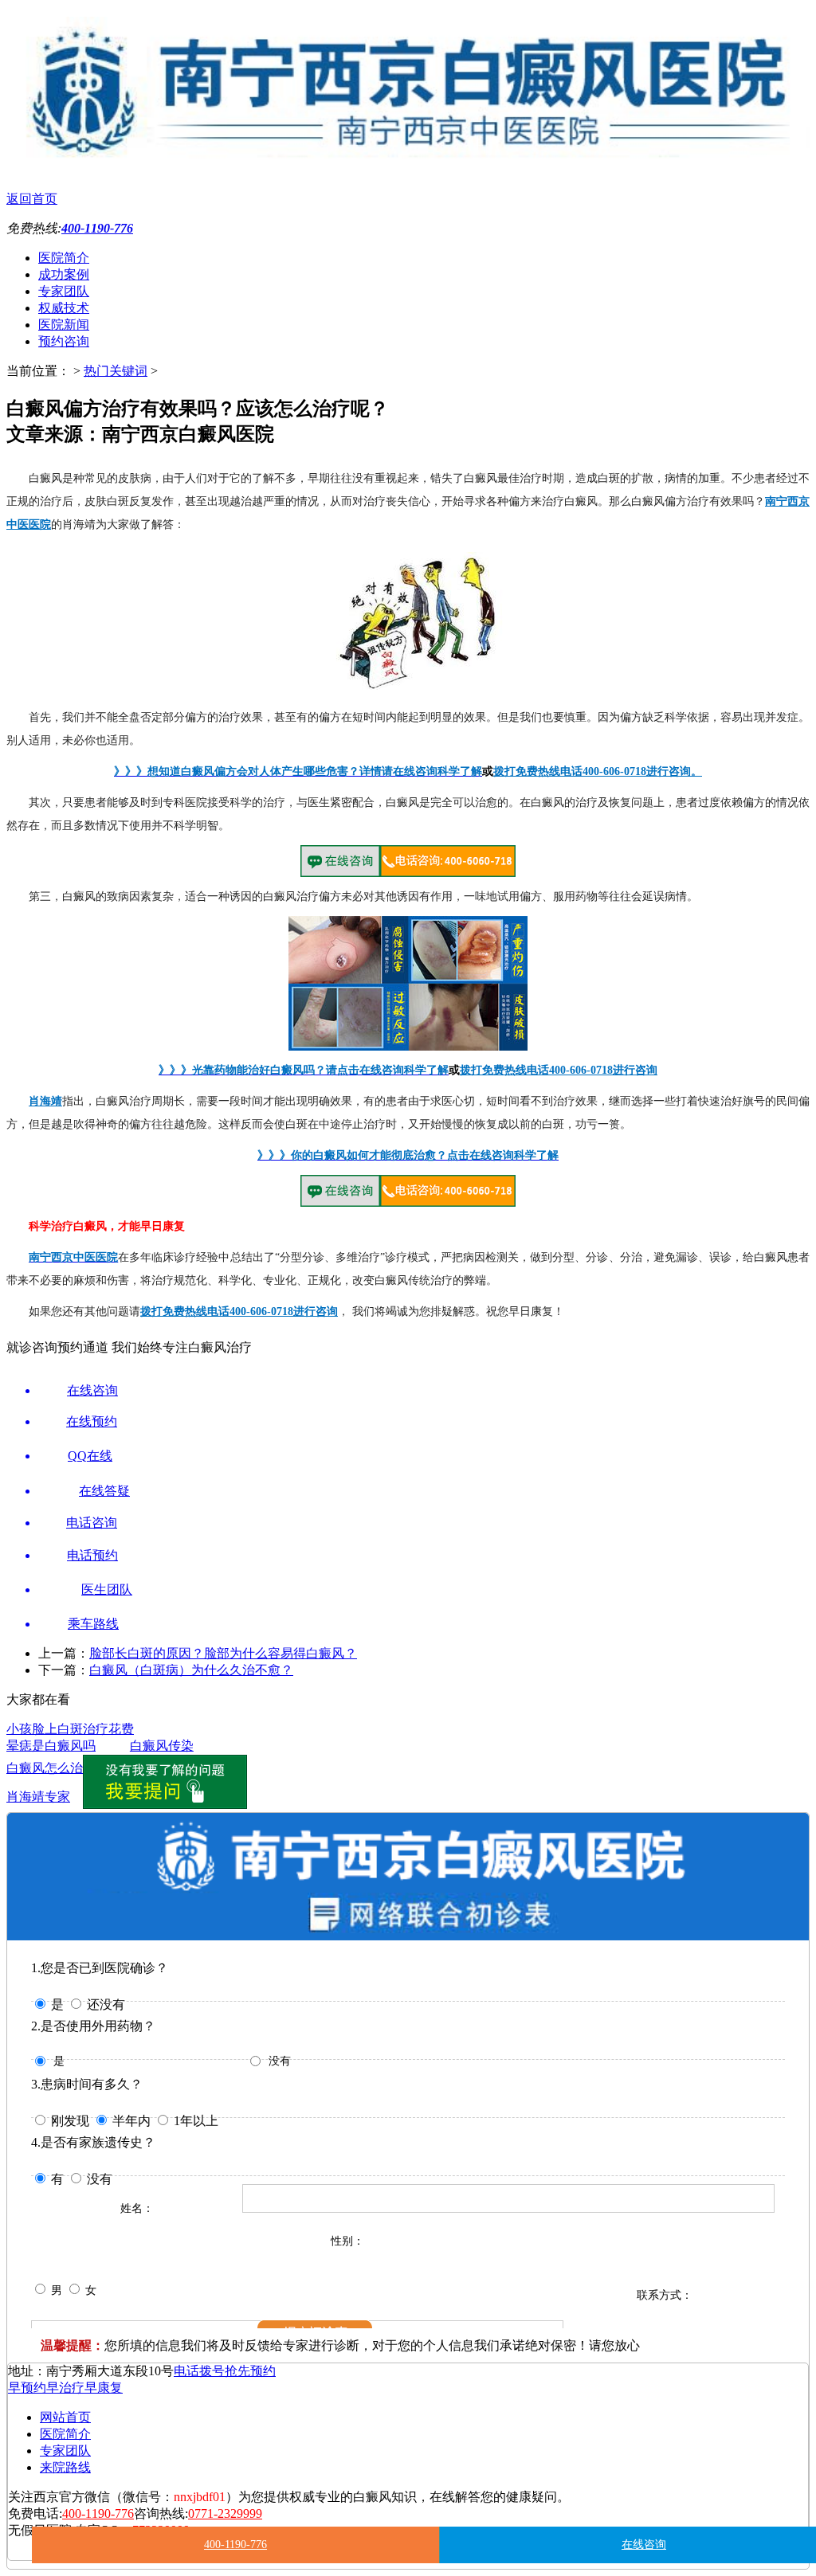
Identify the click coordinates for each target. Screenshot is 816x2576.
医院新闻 (64, 325)
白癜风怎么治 (45, 1768)
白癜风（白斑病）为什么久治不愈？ (191, 1670)
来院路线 (65, 2467)
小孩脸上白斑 (45, 1729)
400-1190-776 (235, 2545)
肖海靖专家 (38, 1797)
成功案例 (64, 274)
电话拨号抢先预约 (225, 2371)
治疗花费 (108, 1729)
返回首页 (32, 199)
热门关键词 (116, 371)
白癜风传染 (162, 1746)
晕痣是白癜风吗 (51, 1746)
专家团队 (64, 291)
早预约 (27, 2388)
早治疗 (65, 2388)
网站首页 (65, 2417)
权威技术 (64, 308)
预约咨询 (64, 341)
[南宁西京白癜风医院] (408, 159)
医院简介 (64, 258)
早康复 (104, 2388)
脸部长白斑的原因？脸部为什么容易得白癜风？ (223, 1653)
